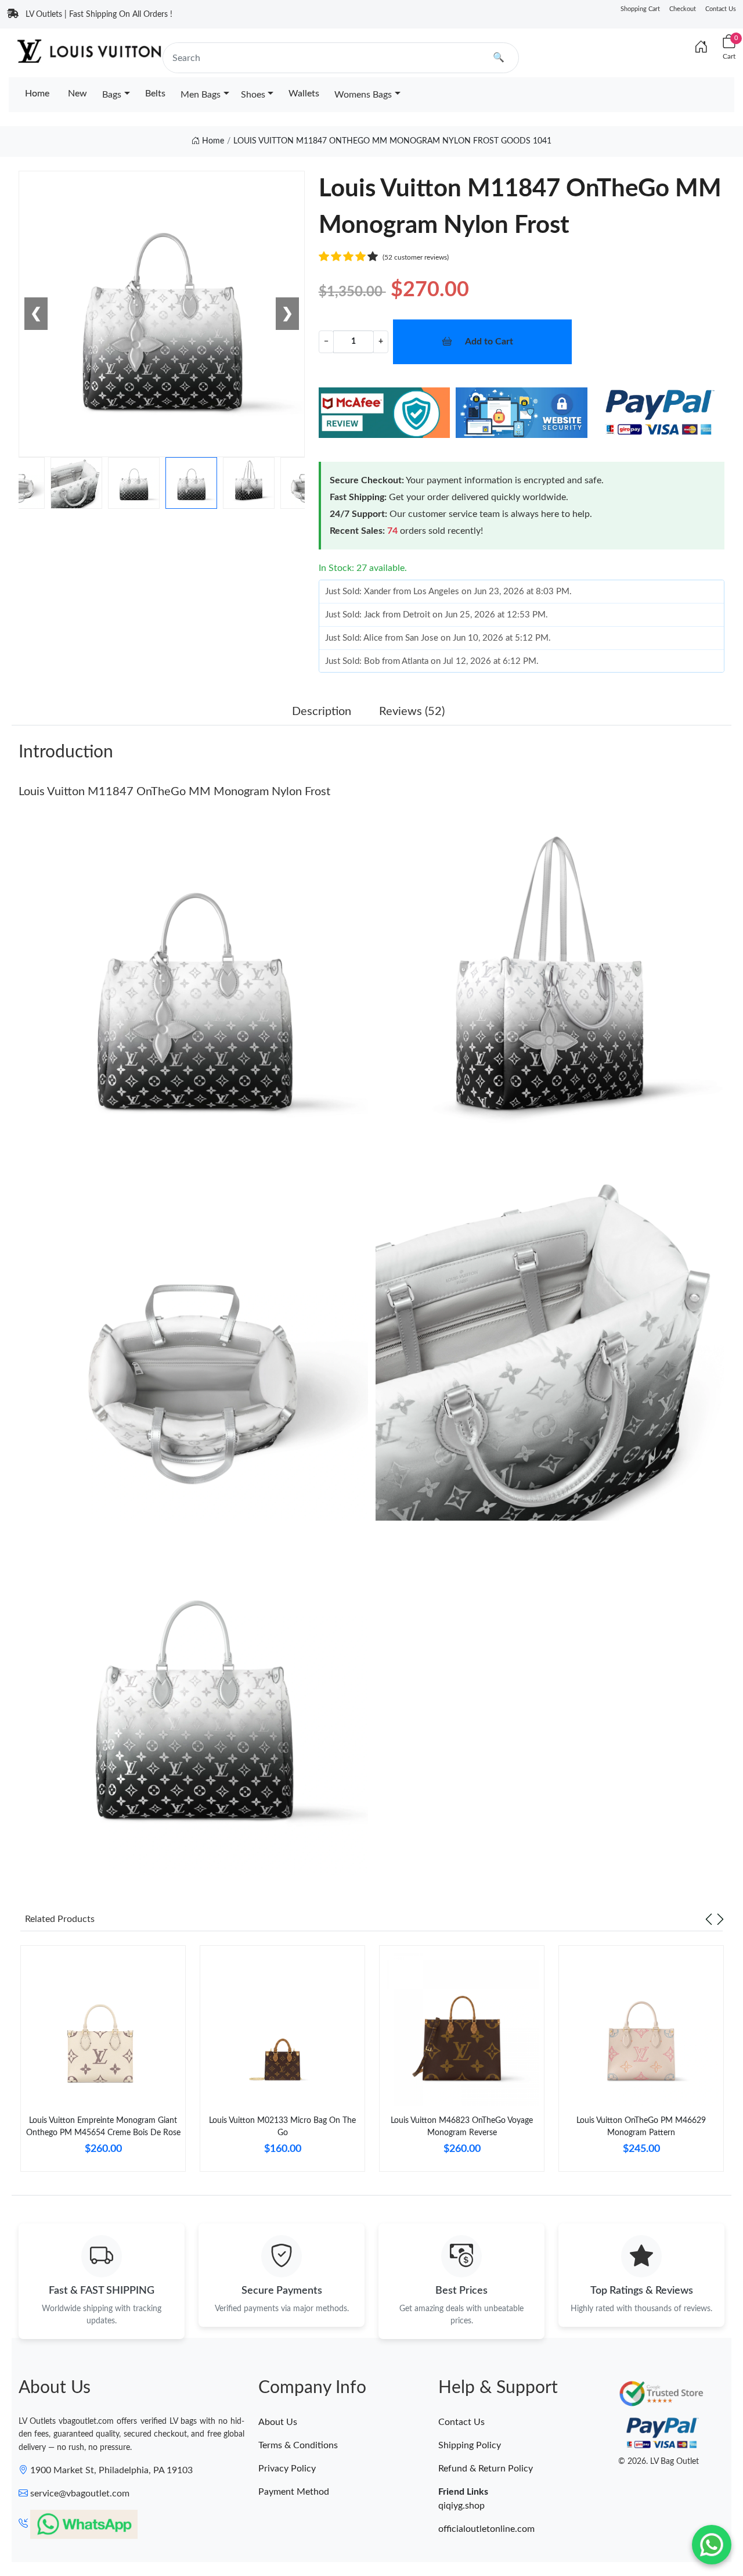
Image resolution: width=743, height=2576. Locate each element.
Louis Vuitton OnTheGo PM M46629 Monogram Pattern (641, 2127)
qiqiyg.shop (461, 2506)
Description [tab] (322, 712)
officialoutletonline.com (486, 2529)
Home (37, 94)
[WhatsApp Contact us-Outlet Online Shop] (712, 2545)
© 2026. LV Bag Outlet (659, 2462)
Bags (112, 95)
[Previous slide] (709, 1919)
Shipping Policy (470, 2445)
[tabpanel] (103, 2063)
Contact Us (721, 9)
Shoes (253, 95)
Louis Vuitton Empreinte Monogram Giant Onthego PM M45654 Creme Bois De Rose (103, 2127)
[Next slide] (720, 1919)
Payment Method (294, 2492)
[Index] (701, 48)
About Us (278, 2422)
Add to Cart (489, 342)
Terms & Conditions (298, 2445)
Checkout (683, 9)
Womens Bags (363, 95)
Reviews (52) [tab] (412, 712)
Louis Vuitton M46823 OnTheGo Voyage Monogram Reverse (462, 2127)
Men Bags (201, 95)
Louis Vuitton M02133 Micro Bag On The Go (282, 2127)
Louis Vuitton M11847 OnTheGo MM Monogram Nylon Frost (174, 792)
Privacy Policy (287, 2469)
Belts (155, 94)
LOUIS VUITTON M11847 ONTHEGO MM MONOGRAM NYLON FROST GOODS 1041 (392, 141)
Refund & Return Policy (486, 2469)
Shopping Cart (640, 9)
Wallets (304, 94)
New (77, 94)
